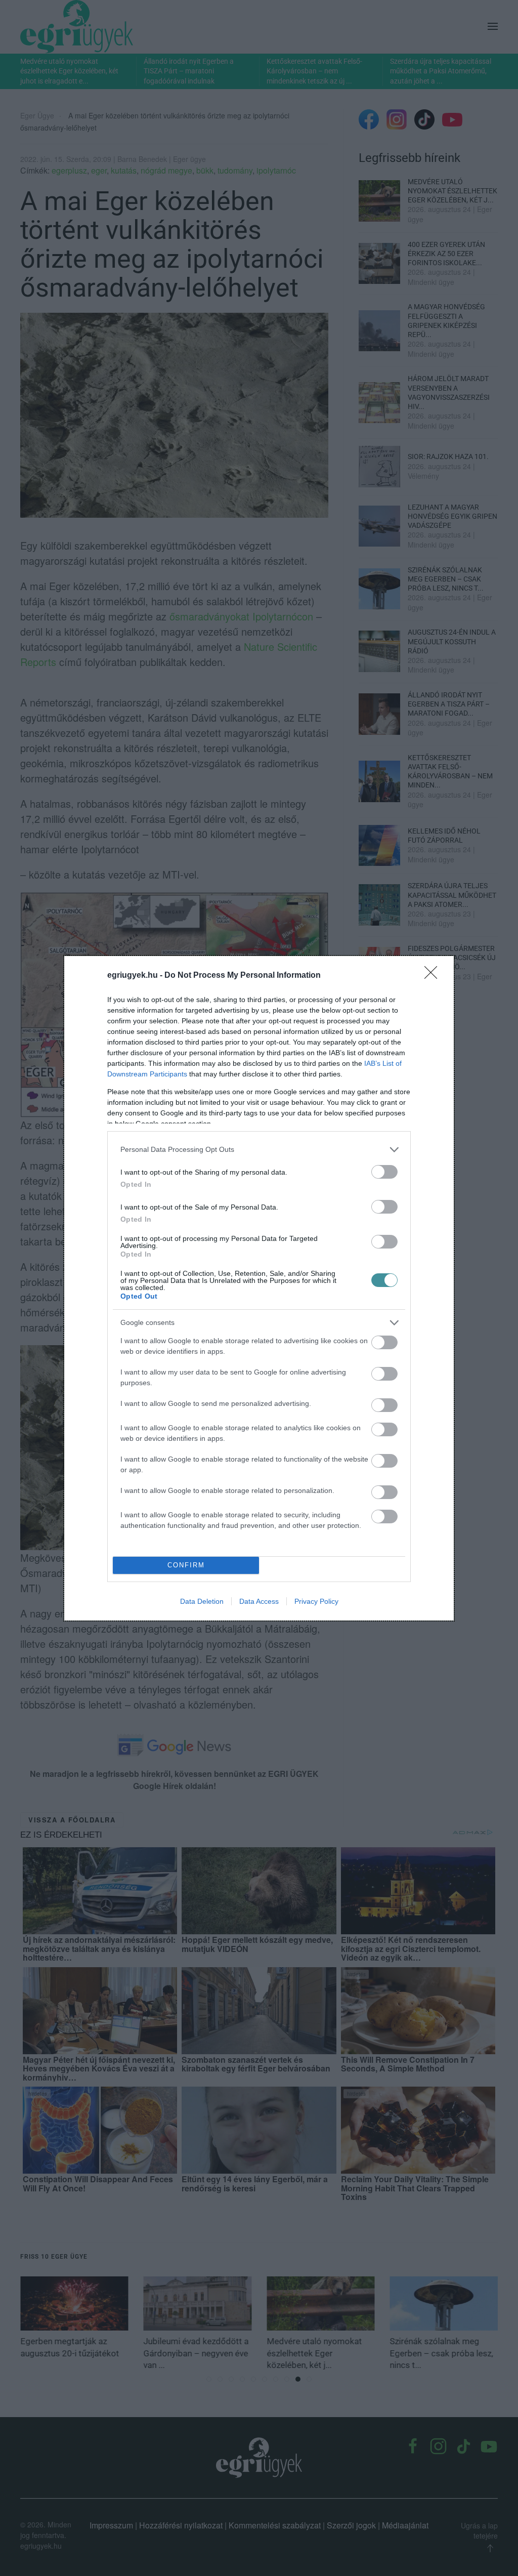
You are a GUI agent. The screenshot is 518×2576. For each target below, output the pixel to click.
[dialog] (259, 1288)
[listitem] (259, 1150)
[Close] (434, 976)
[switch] (384, 1172)
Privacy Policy (316, 1601)
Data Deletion (202, 1601)
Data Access (259, 1601)
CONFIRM (186, 1565)
